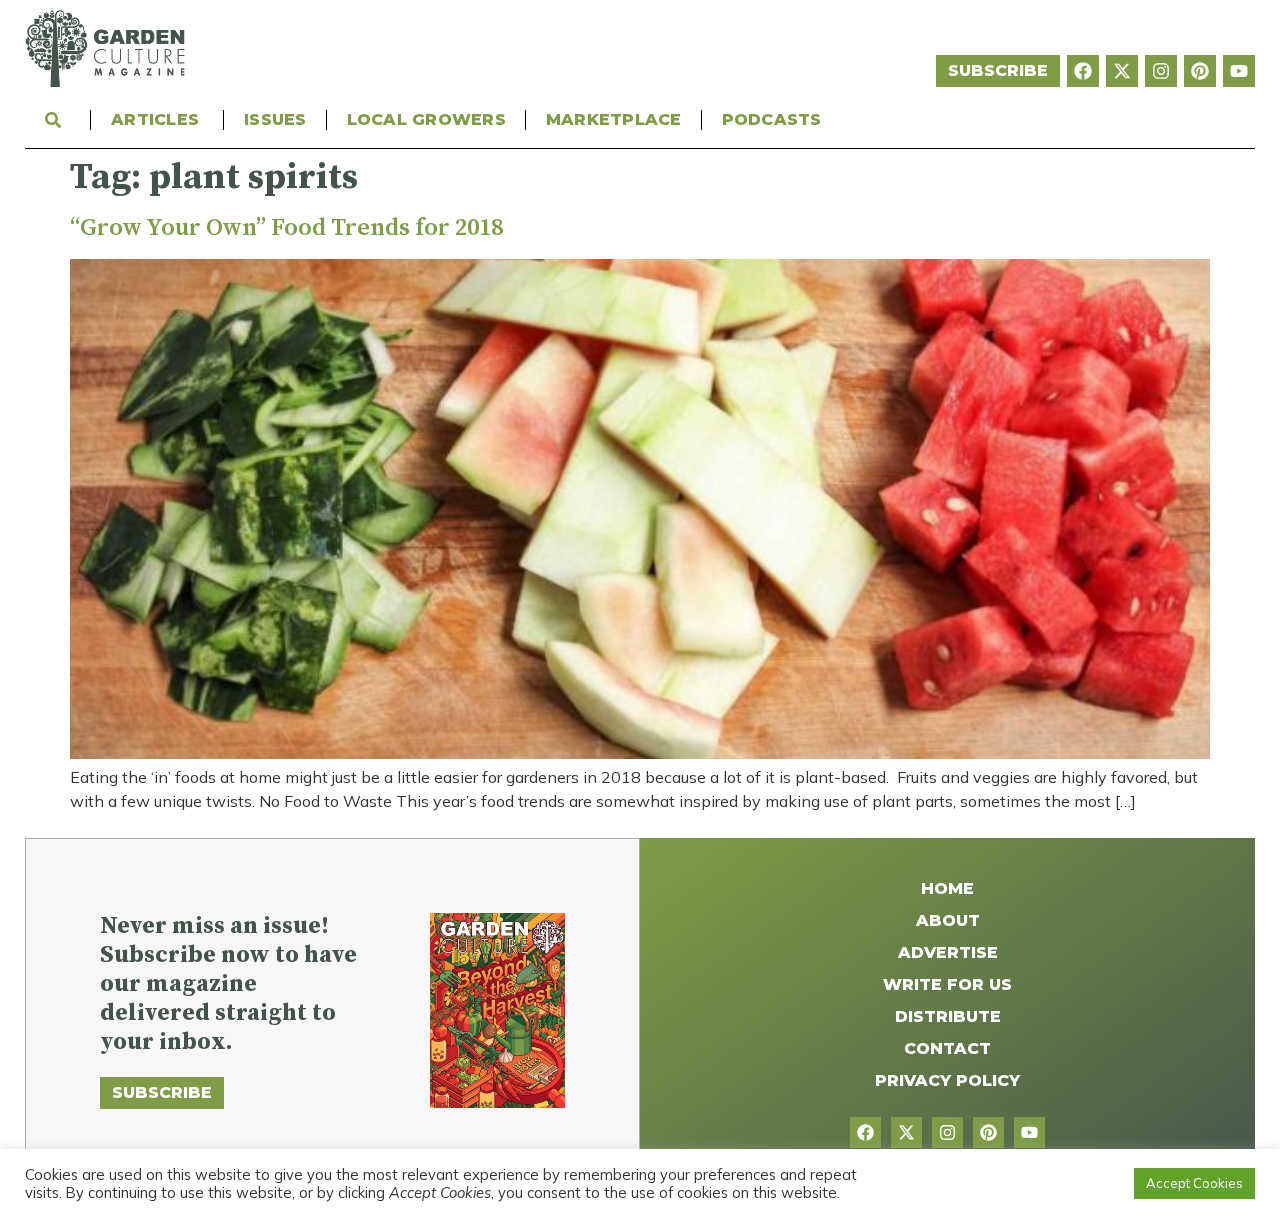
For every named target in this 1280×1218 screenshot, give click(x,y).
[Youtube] (1239, 71)
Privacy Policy (947, 1080)
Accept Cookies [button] (1194, 1183)
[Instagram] (1161, 71)
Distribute (948, 1016)
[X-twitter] (1122, 71)
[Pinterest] (1200, 71)
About (948, 920)
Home (947, 888)
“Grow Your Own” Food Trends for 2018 (286, 228)
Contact (947, 1048)
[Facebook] (1083, 71)
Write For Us (947, 984)
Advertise (948, 952)
